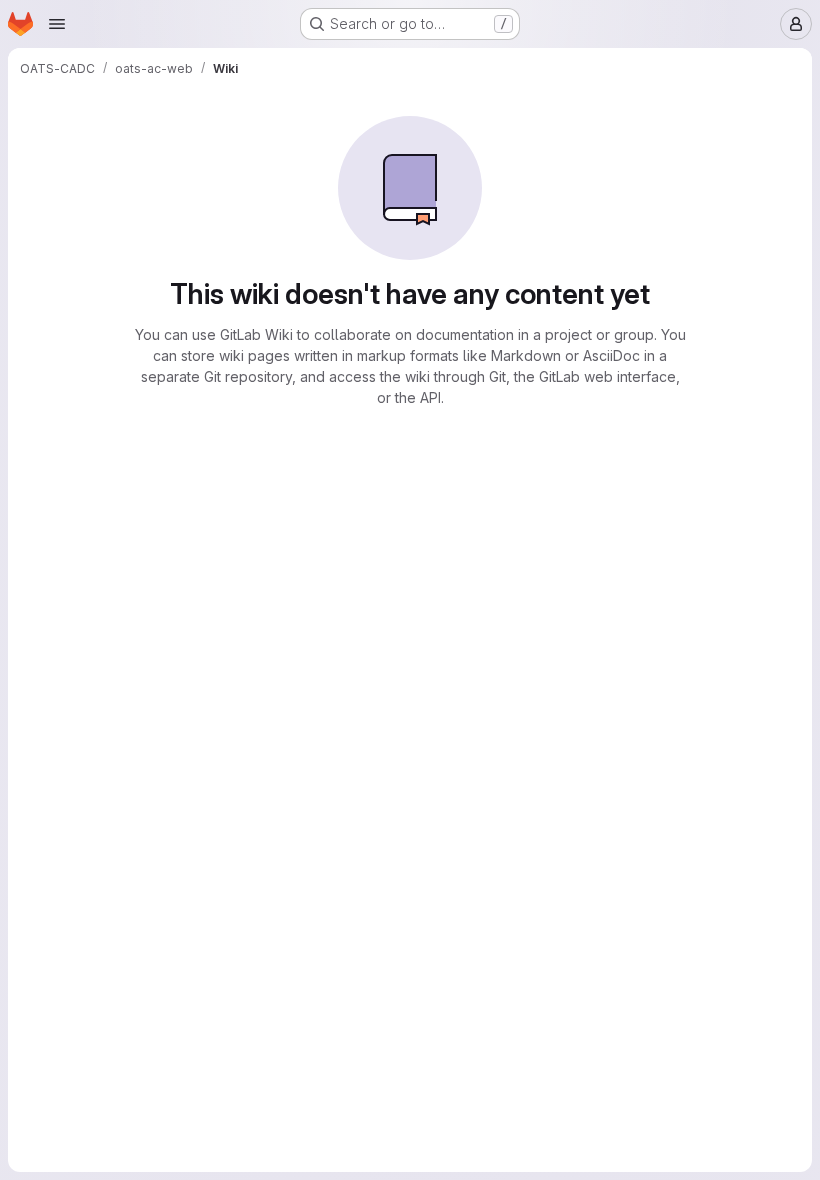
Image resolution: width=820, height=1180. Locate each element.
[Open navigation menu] (57, 24)
